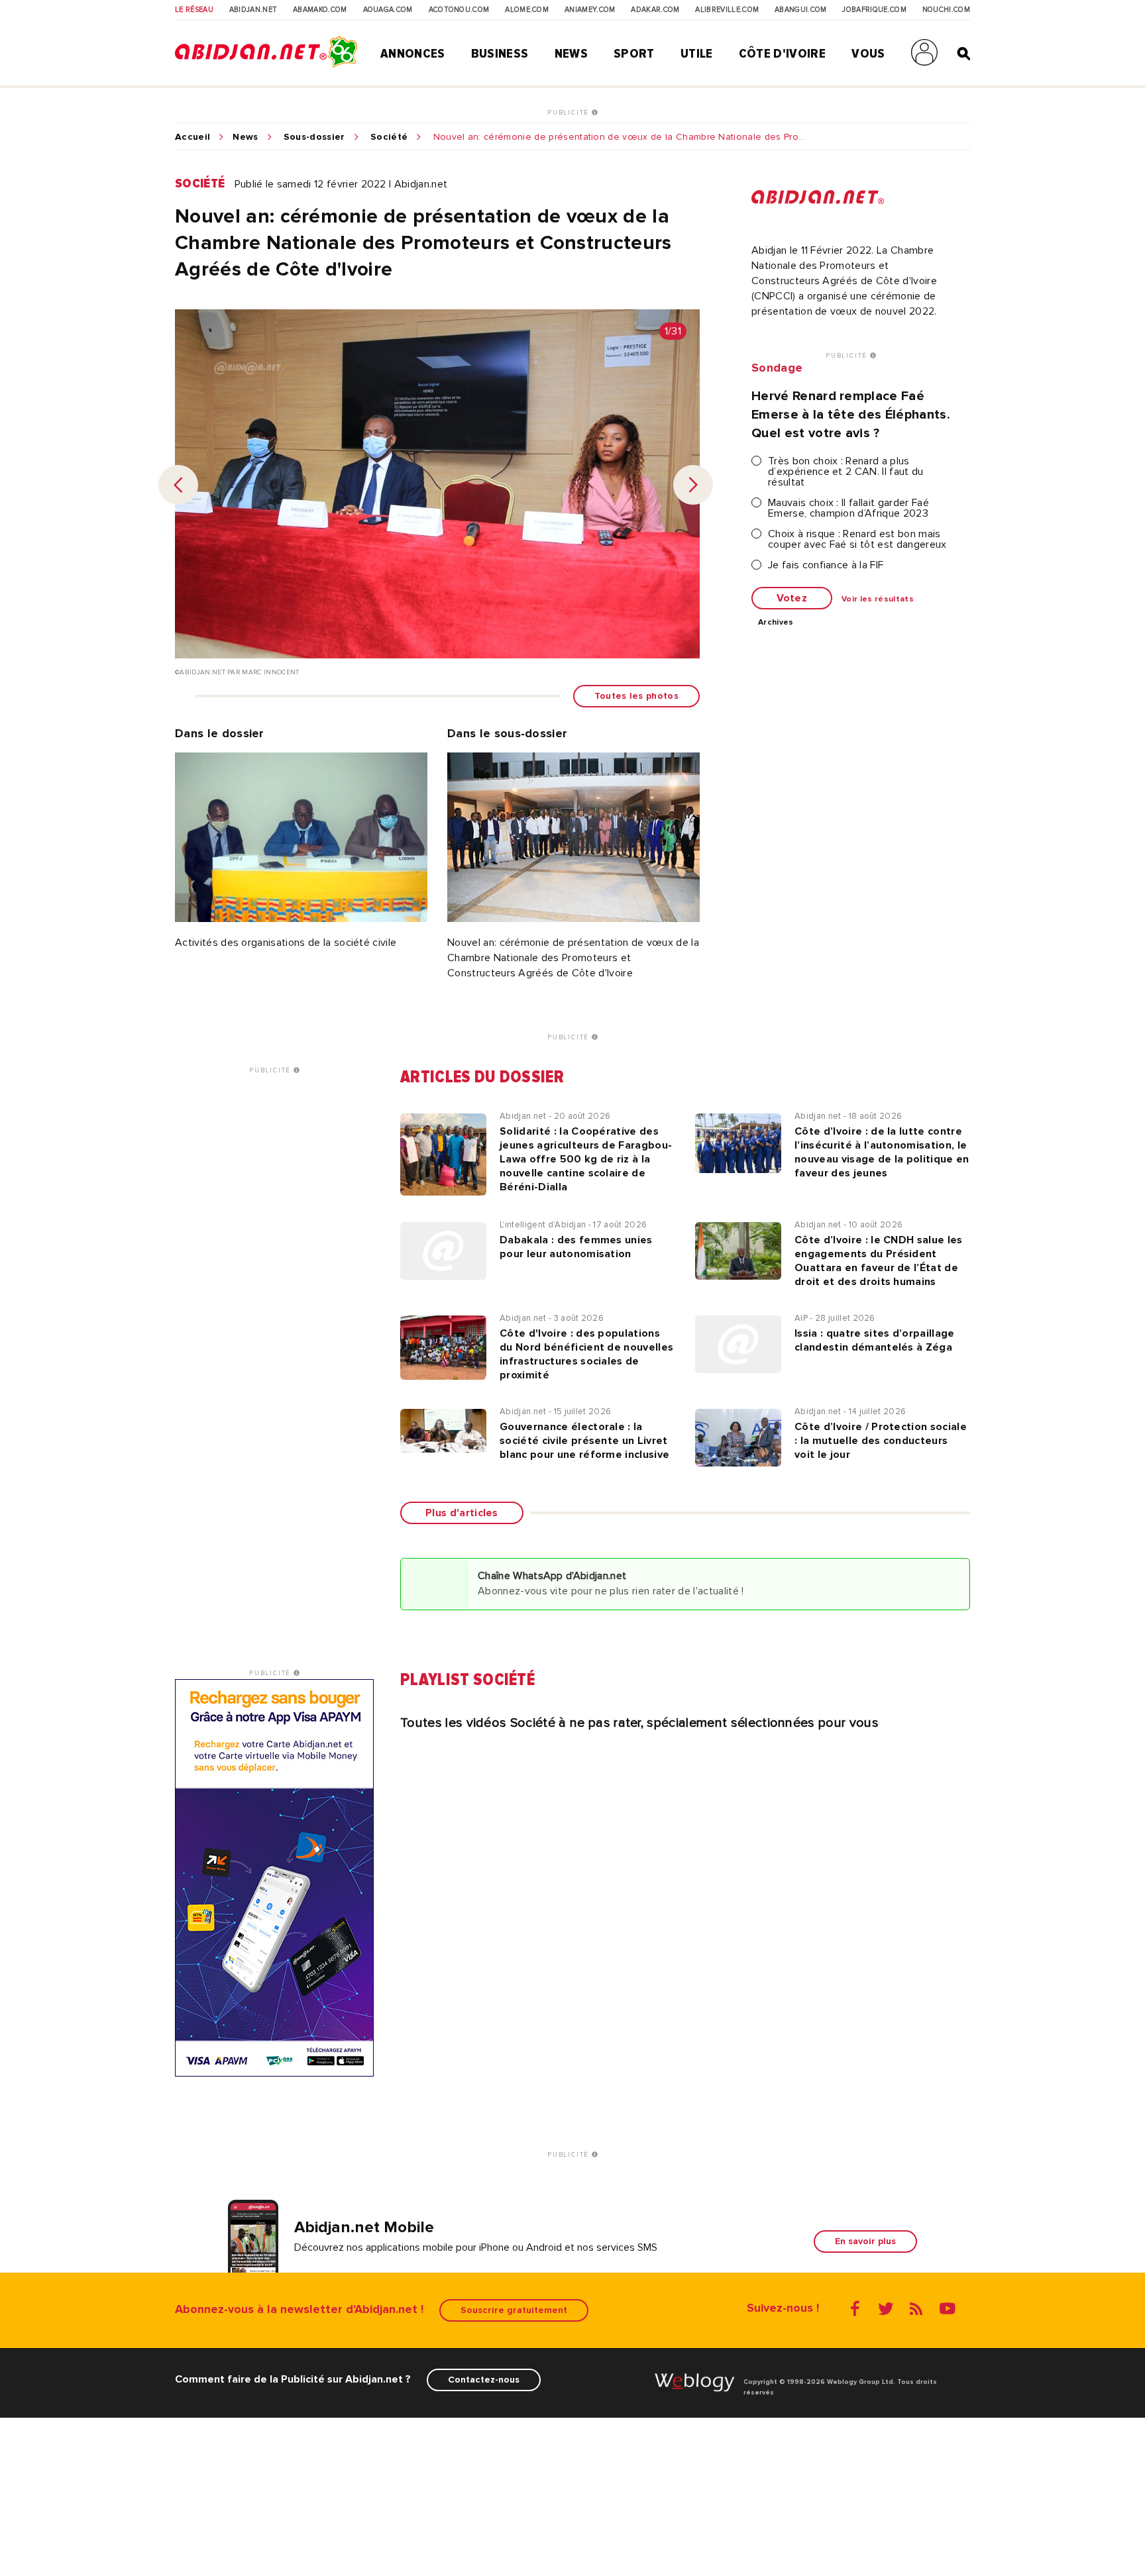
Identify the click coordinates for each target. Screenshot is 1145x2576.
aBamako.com (320, 10)
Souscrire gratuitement (514, 2310)
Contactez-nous (484, 2380)
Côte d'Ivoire (782, 54)
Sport (634, 54)
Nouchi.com (946, 10)
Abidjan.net (253, 10)
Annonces (413, 54)
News (571, 54)
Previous (178, 485)
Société (389, 137)
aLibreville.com (727, 10)
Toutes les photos (636, 696)
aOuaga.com (388, 10)
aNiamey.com (590, 10)
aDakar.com (655, 10)
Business (500, 54)
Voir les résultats (878, 599)
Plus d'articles (462, 1513)
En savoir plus (865, 2241)
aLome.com (527, 10)
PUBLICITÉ (570, 113)
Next (693, 485)
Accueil (192, 137)
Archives (776, 623)
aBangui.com (801, 10)
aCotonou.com (459, 10)
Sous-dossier (314, 137)
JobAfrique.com (874, 10)
